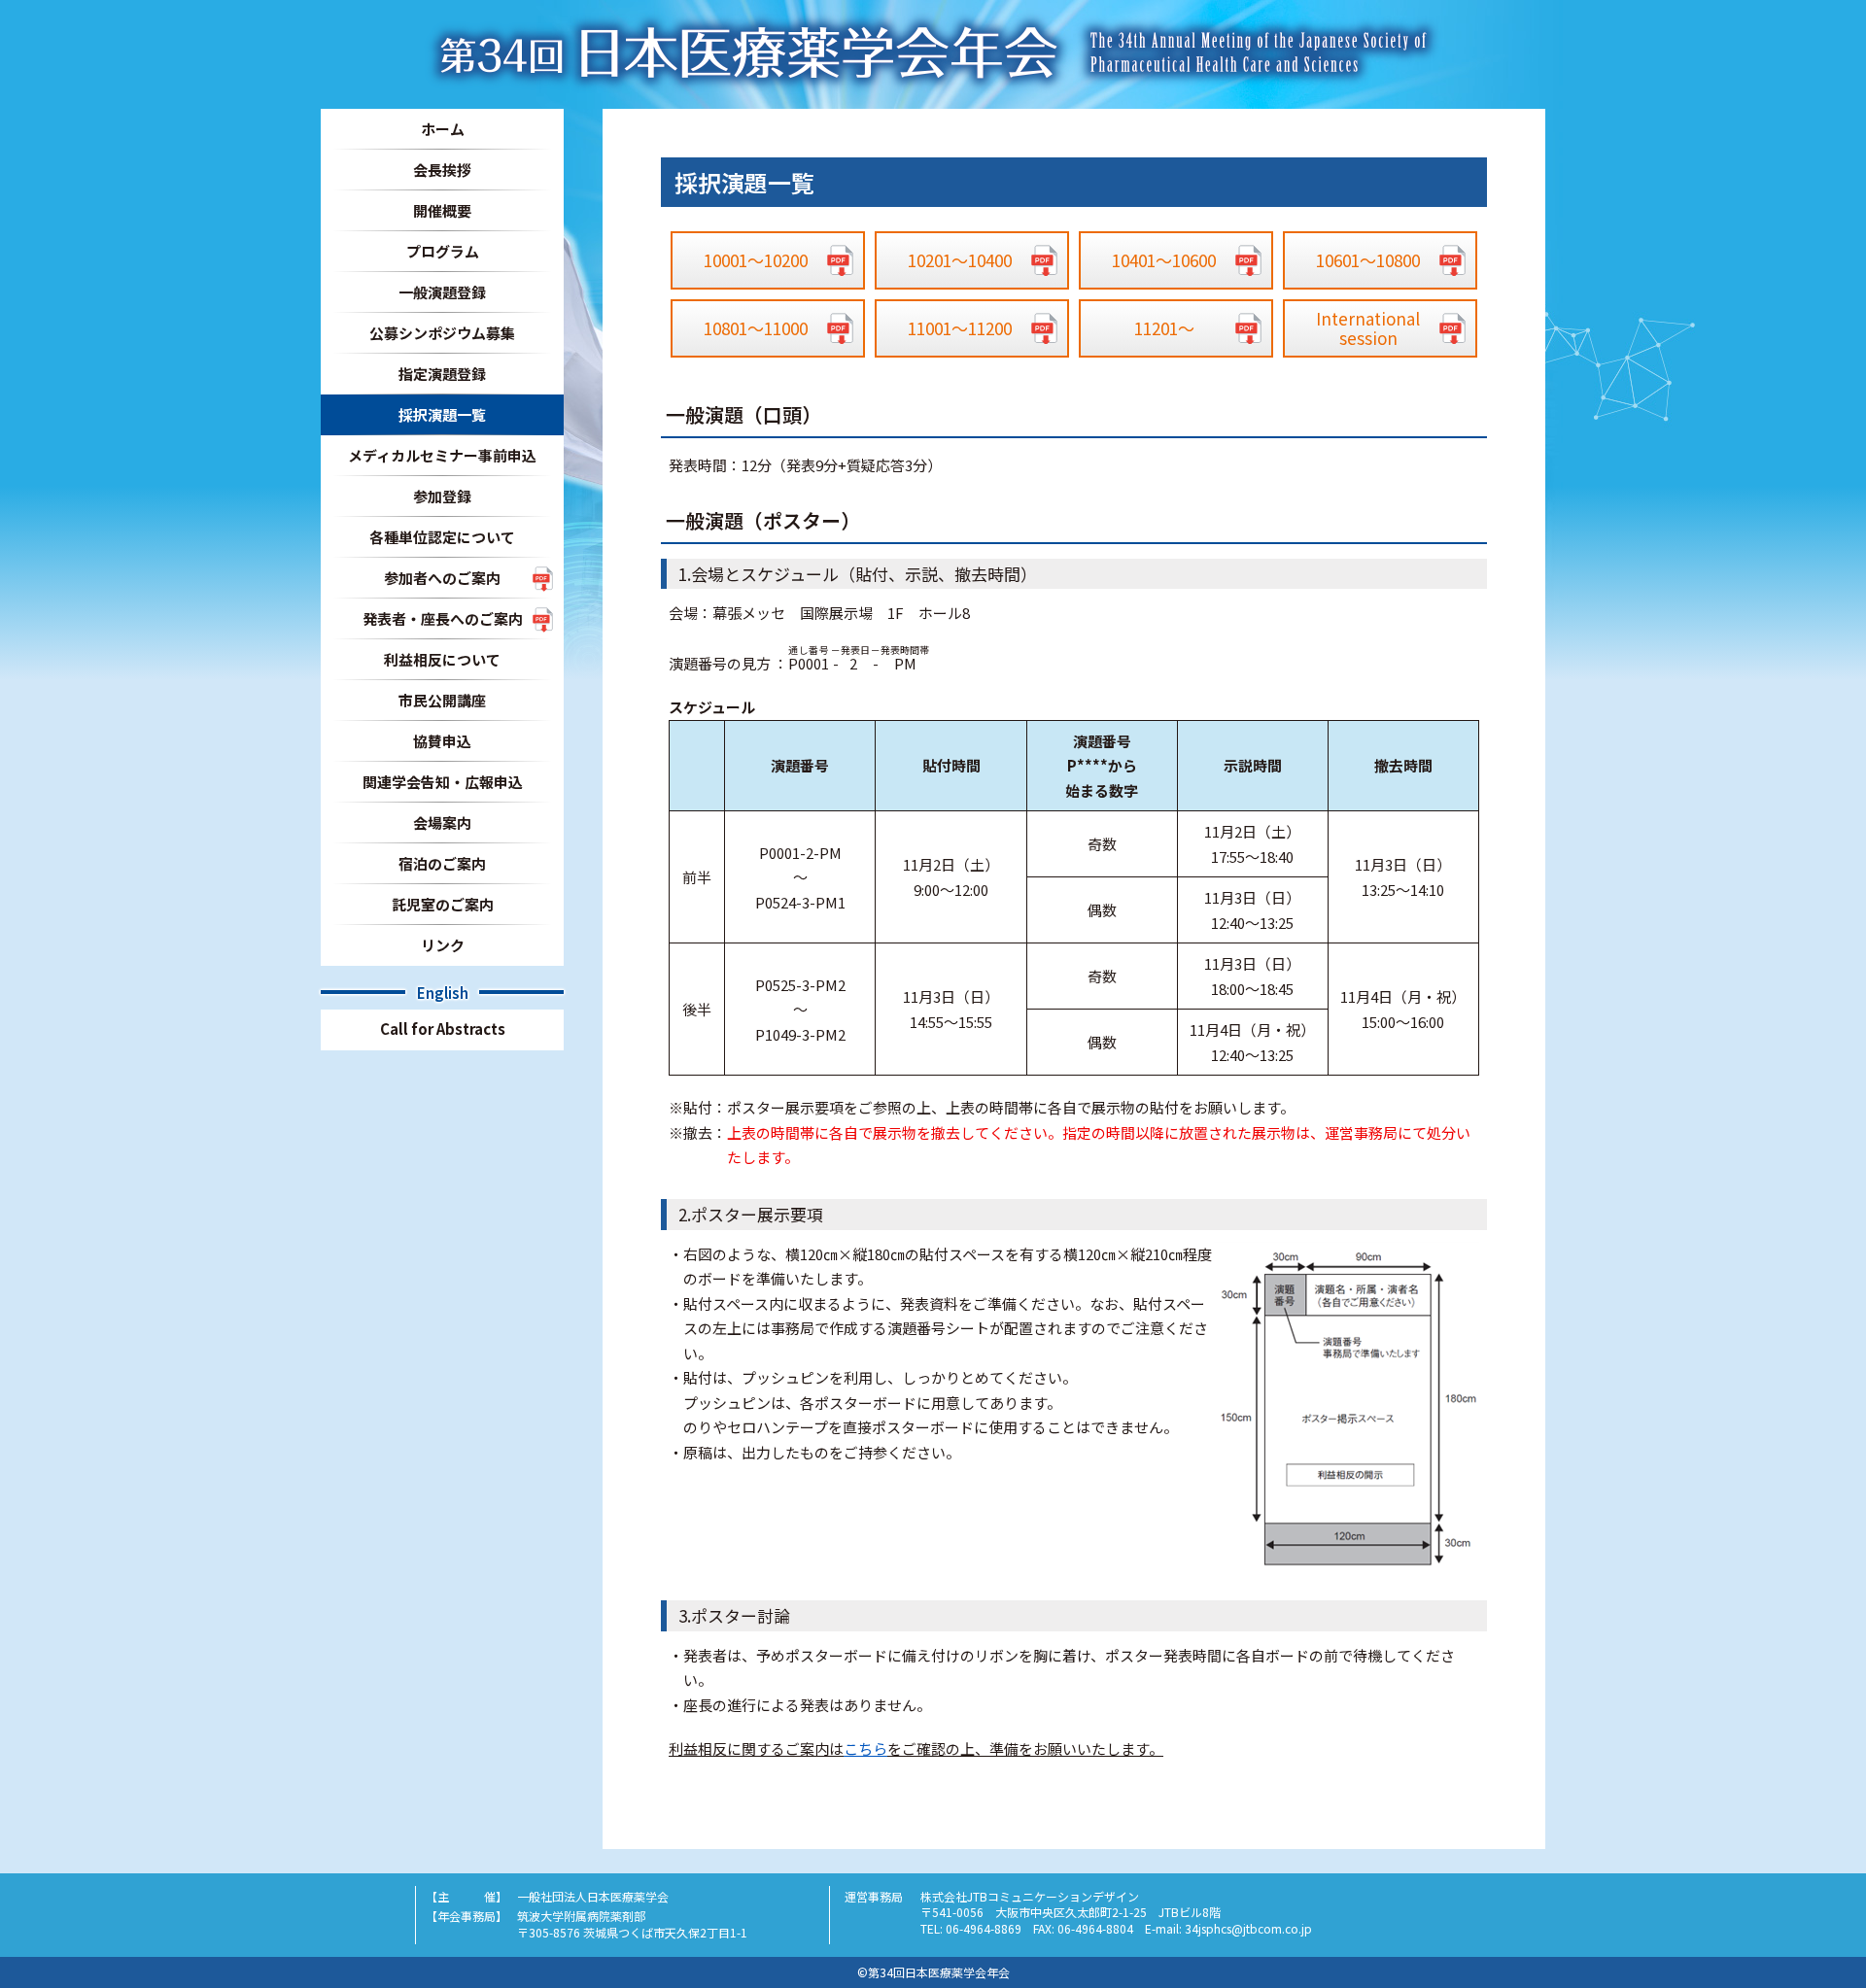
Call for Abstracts (443, 1028)
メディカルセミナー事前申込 (442, 455)
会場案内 (442, 823)
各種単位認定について (442, 537)
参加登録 (442, 496)
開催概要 (442, 210)
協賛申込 (442, 741)
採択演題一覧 (442, 414)
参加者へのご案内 (442, 578)
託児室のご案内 (443, 904)
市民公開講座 (442, 700)
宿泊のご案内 (442, 863)
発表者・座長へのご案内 (443, 618)
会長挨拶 (442, 170)
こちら (865, 1748)
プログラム (443, 251)
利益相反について (442, 659)
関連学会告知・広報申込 (443, 782)
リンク (443, 945)
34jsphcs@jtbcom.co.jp (1248, 1928)
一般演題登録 (442, 292)
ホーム (443, 129)
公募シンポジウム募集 (442, 333)
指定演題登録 (442, 374)
